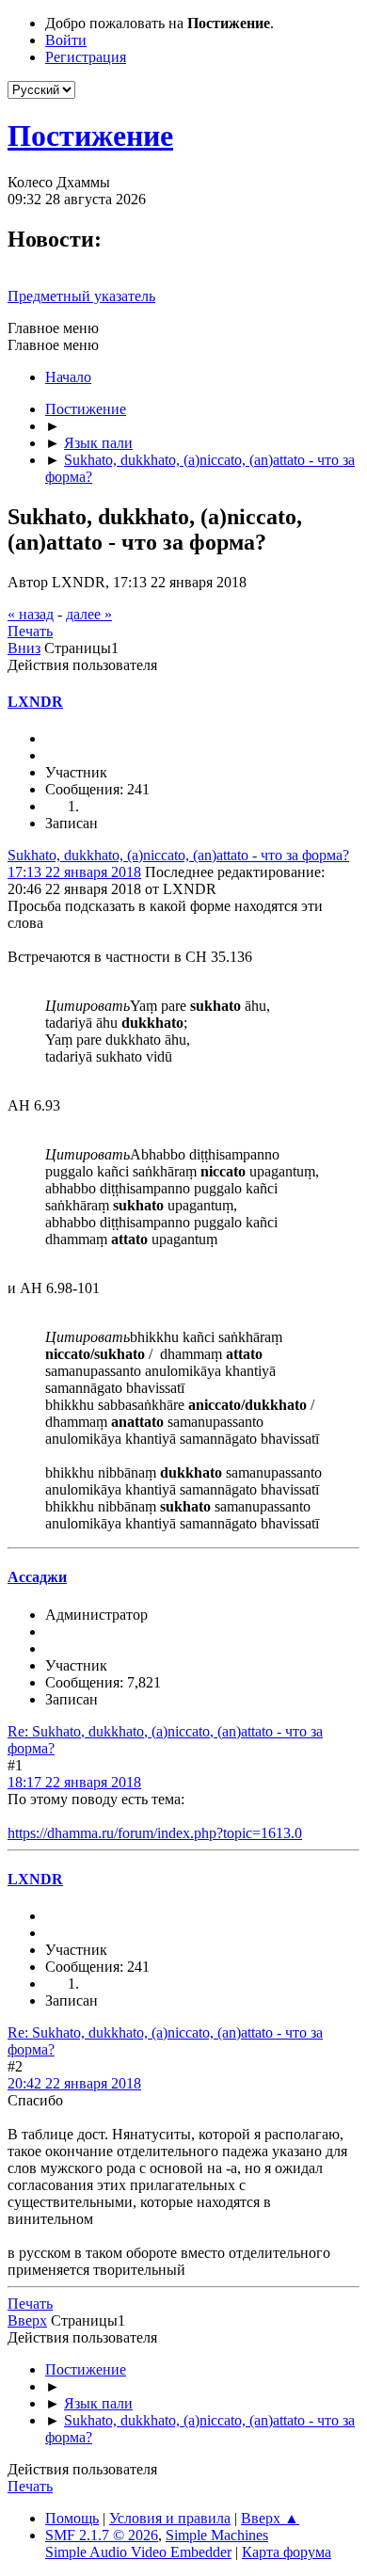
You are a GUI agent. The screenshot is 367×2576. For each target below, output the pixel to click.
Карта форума (287, 2552)
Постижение (90, 136)
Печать (30, 631)
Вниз (24, 648)
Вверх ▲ (270, 2518)
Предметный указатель (81, 296)
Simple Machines (217, 2535)
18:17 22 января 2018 (74, 1782)
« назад (31, 614)
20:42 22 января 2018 (74, 2083)
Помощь (72, 2518)
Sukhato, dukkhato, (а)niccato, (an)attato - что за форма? (178, 855)
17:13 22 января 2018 (74, 872)
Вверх (27, 2320)
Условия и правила (170, 2518)
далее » (89, 614)
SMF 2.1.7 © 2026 (102, 2535)
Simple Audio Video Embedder (138, 2552)
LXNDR (35, 702)
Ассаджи (37, 1577)
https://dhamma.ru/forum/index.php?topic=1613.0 (155, 1833)
